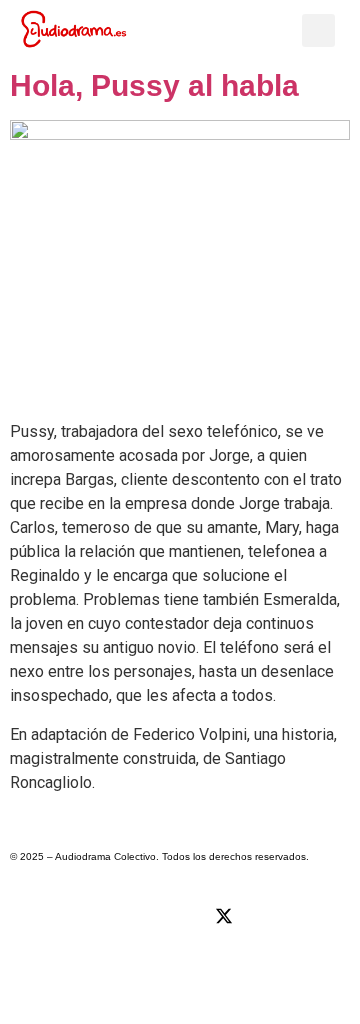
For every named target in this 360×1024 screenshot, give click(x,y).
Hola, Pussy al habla (154, 85)
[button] (286, 30)
